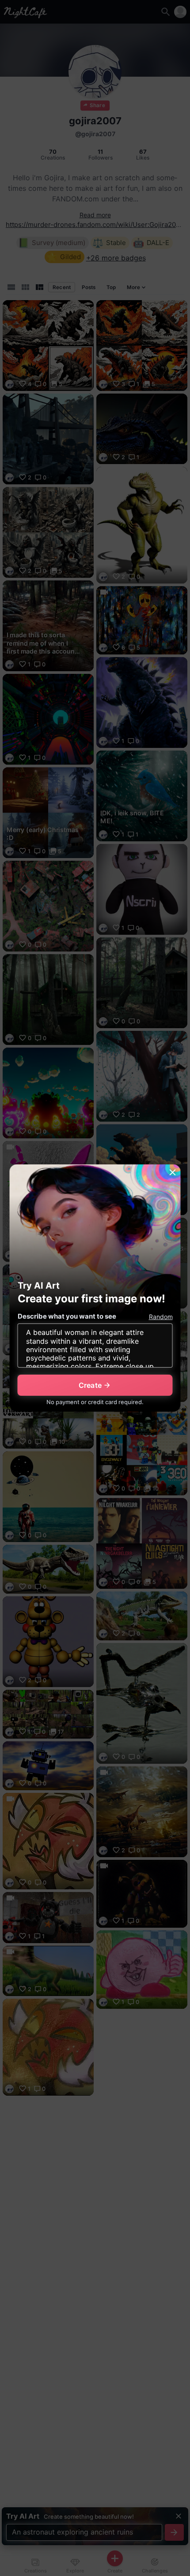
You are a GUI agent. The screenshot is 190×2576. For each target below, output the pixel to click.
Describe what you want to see (67, 1316)
